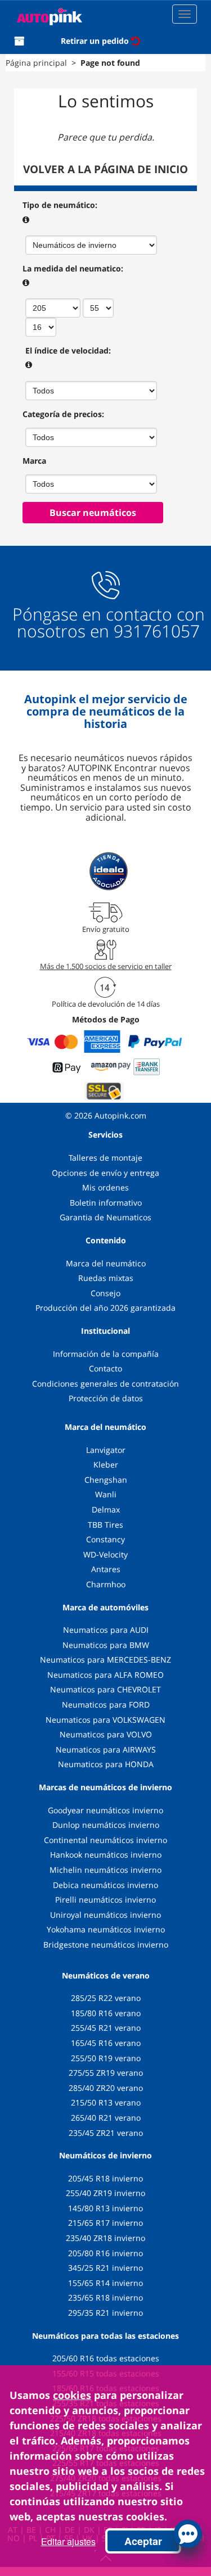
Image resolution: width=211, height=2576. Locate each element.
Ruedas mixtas (106, 1278)
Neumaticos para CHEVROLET (105, 1689)
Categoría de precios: (63, 414)
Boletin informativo (106, 1203)
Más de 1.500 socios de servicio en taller (106, 966)
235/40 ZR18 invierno (105, 2238)
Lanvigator (106, 1450)
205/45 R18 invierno (105, 2178)
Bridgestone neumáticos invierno (106, 1945)
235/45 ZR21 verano (106, 2133)
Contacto (105, 1368)
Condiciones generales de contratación (105, 1384)
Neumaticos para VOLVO (106, 1734)
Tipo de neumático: (60, 205)
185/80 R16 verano (106, 2013)
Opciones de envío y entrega (105, 1173)
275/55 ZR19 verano (106, 2073)
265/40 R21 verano (106, 2118)
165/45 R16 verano (106, 2043)
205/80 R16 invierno (105, 2253)
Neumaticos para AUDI (106, 1630)
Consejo (105, 1293)
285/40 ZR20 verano (106, 2088)
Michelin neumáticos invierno (105, 1870)
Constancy (105, 1539)
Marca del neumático (106, 1263)
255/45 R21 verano (106, 2028)
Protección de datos (106, 1398)
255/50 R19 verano (106, 2058)
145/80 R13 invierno (105, 2208)
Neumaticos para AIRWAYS (106, 1749)
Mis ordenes (105, 1187)
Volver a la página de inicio (105, 169)
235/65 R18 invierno (105, 2297)
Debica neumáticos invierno (105, 1885)
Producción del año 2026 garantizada (105, 1308)
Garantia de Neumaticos (105, 1217)
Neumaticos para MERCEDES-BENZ (105, 1660)
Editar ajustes (68, 2541)
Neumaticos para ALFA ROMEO (105, 1675)
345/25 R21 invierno (105, 2268)
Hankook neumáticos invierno (106, 1855)
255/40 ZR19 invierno (105, 2193)
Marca (34, 461)
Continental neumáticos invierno (105, 1840)
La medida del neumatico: (73, 268)
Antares (106, 1569)
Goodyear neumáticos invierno (105, 1810)
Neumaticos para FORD (106, 1704)
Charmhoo (106, 1584)
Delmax (106, 1509)
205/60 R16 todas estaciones (106, 2358)
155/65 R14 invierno (105, 2283)
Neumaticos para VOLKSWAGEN (105, 1720)
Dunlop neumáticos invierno (106, 1825)
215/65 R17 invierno (105, 2223)
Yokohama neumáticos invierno (106, 1929)
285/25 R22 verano (106, 1998)
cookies (72, 2395)
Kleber (106, 1464)
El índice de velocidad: (68, 350)
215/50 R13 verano (106, 2102)
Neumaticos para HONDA (106, 1764)
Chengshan (106, 1480)
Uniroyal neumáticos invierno (105, 1915)
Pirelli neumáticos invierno (105, 1900)
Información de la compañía (106, 1354)
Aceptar (143, 2541)
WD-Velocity (105, 1554)
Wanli (106, 1494)
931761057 (157, 631)
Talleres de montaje (105, 1158)
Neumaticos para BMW (106, 1645)
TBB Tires (105, 1525)
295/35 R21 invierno (105, 2313)
